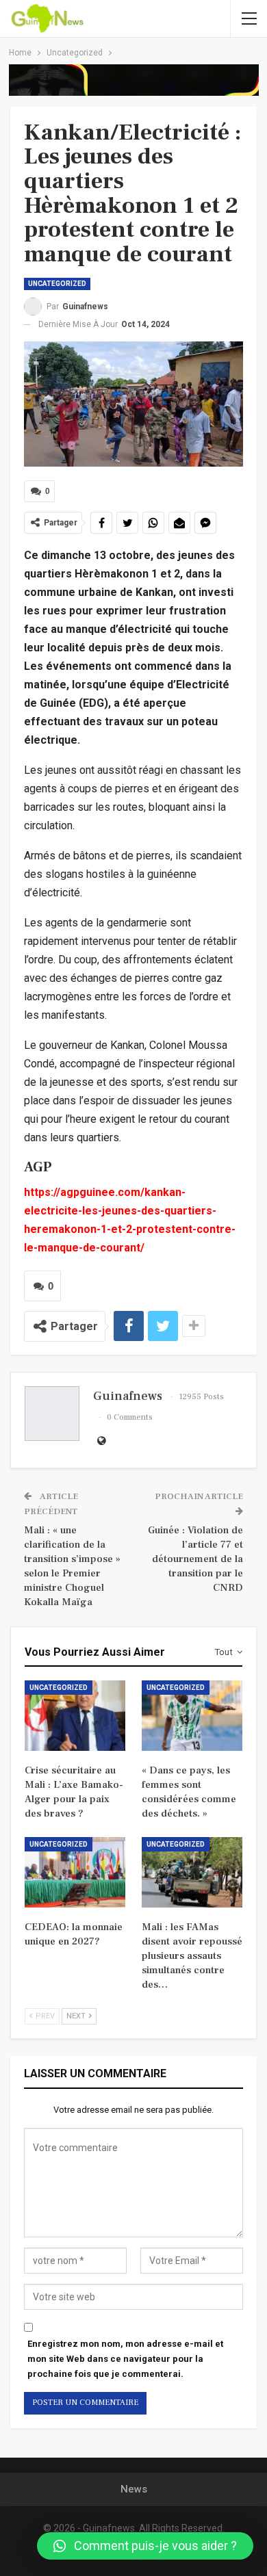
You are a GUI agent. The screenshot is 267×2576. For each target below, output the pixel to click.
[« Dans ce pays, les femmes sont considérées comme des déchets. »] (192, 1716)
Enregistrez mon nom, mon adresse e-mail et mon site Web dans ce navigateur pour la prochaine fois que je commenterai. (125, 2359)
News (134, 2489)
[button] (145, 2546)
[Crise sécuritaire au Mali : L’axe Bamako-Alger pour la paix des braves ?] (75, 1716)
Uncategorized (57, 284)
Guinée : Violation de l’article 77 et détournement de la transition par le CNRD (195, 1559)
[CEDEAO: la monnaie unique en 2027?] (75, 1872)
